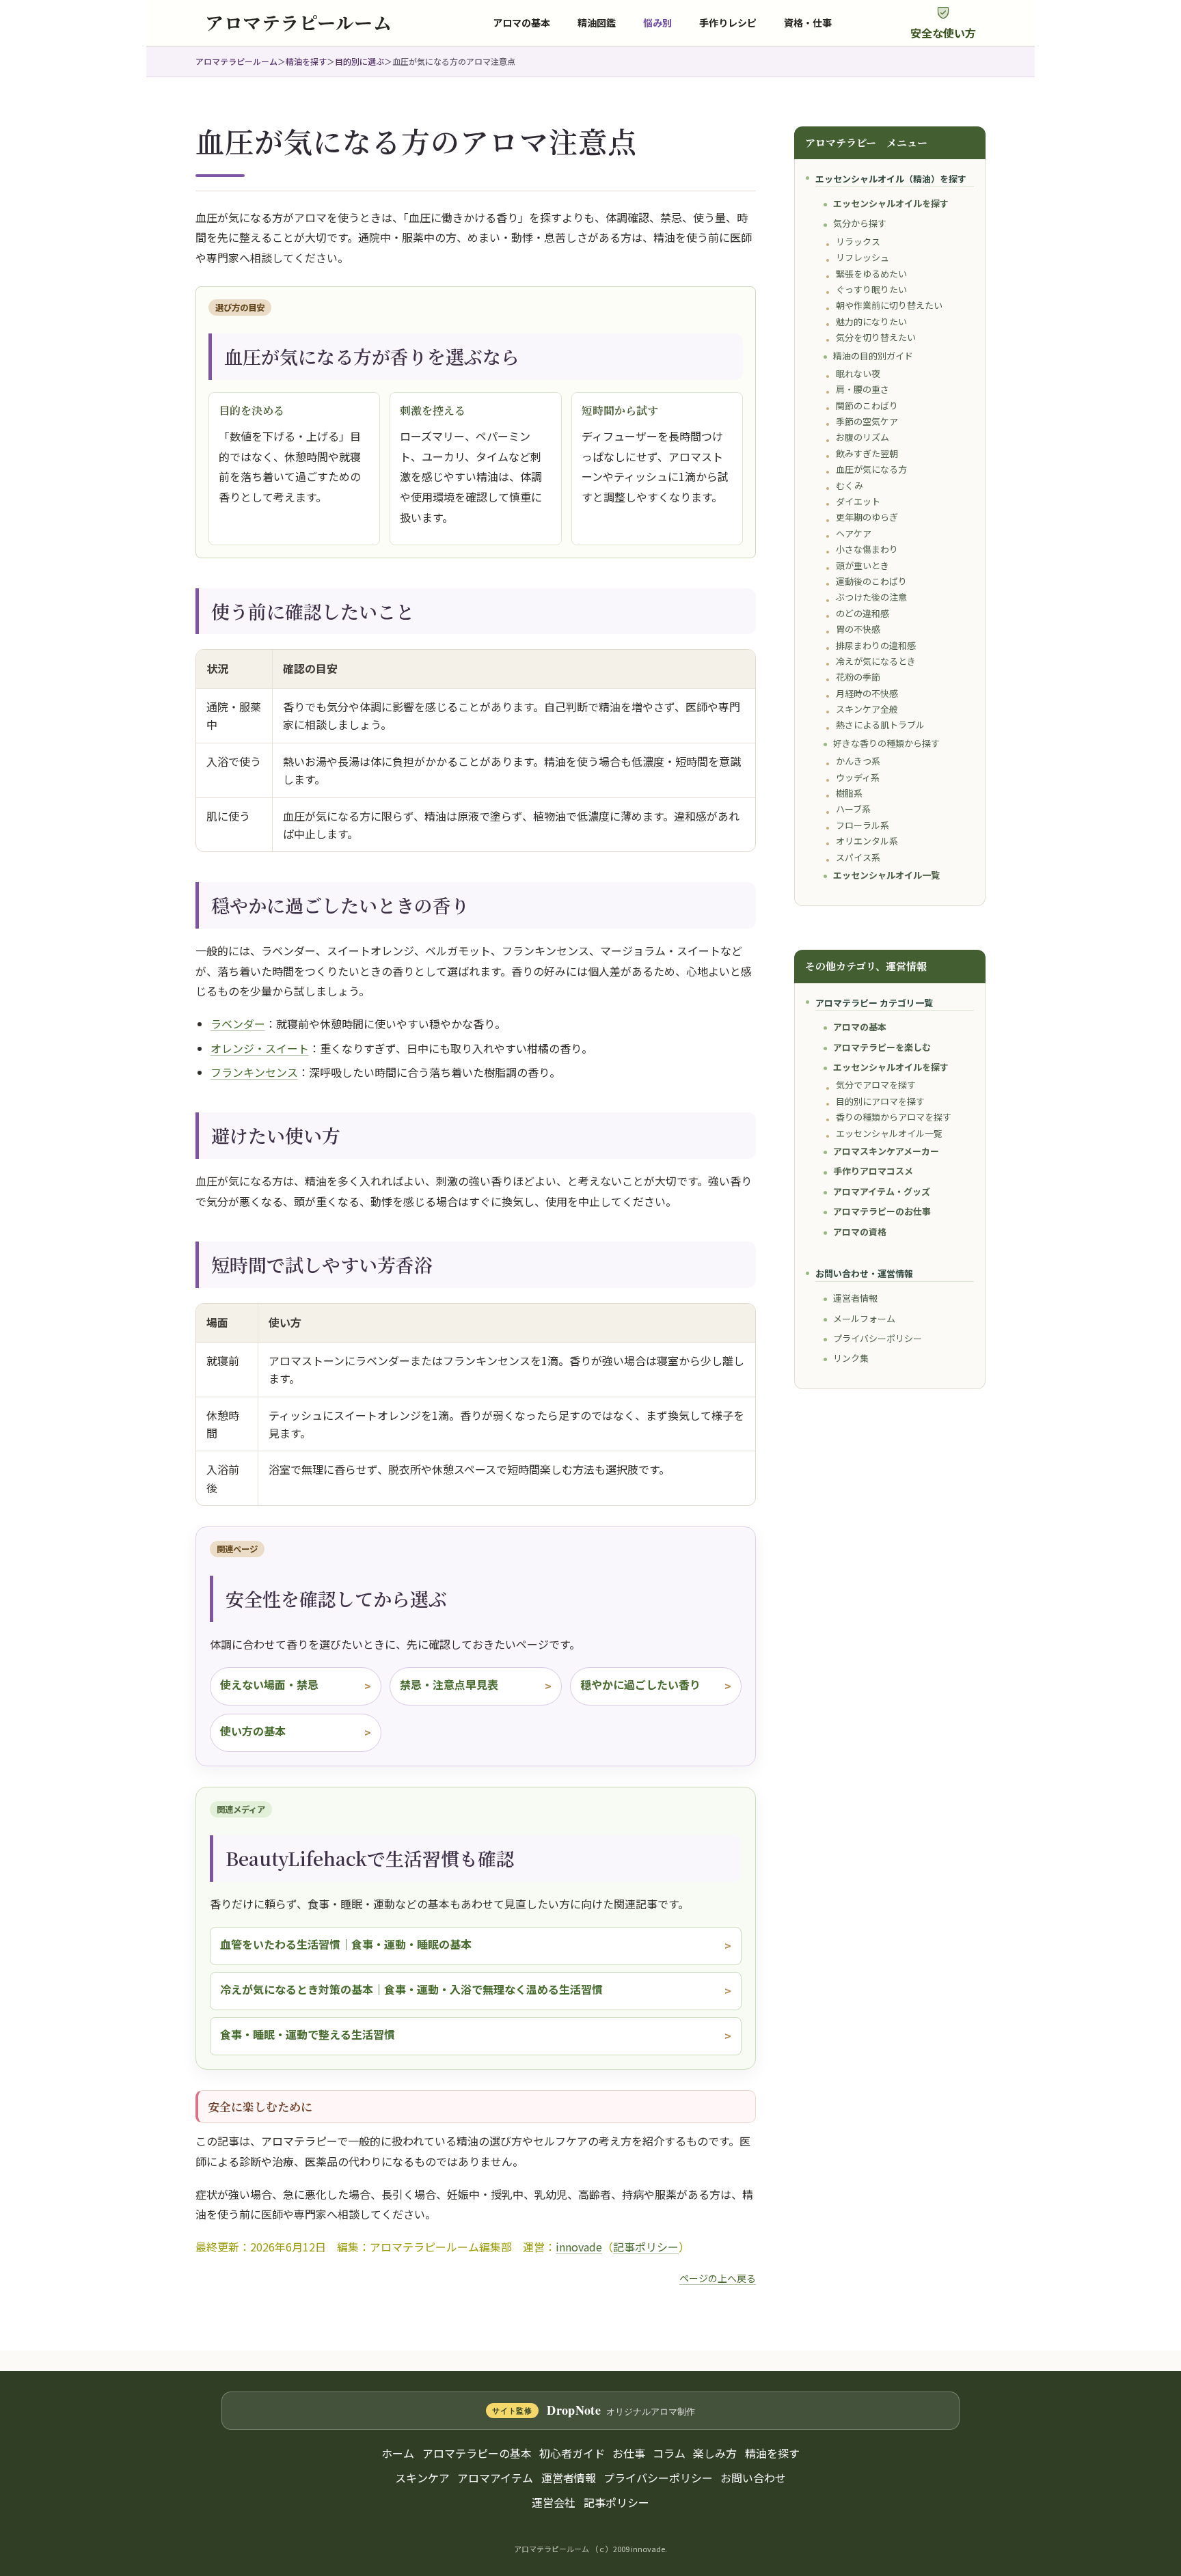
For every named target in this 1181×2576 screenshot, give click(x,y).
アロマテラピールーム (236, 61)
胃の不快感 (858, 629)
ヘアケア (854, 533)
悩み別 (657, 23)
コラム (669, 2453)
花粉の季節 (858, 677)
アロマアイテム (495, 2478)
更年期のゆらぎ (867, 517)
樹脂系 (849, 793)
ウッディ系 (858, 777)
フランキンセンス (254, 1072)
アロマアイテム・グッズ (882, 1191)
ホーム (398, 2453)
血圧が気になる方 (871, 469)
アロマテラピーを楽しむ (882, 1047)
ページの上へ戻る (718, 2278)
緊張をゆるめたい (871, 274)
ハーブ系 (853, 809)
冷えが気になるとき (876, 661)
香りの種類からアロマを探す (894, 1117)
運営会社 (554, 2502)
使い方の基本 (253, 1731)
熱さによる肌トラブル (880, 725)
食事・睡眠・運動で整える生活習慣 (308, 2034)
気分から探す (860, 223)
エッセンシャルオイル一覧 (886, 875)
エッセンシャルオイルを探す (891, 203)
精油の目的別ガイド (873, 356)
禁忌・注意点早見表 (449, 1684)
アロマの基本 (521, 23)
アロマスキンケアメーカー (886, 1151)
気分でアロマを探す (876, 1085)
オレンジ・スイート (260, 1048)
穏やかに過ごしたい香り (640, 1684)
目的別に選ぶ (359, 61)
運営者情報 (855, 1298)
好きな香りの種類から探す (886, 743)
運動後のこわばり (871, 581)
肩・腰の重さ (863, 389)
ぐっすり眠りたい (871, 289)
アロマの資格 (860, 1232)
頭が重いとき (863, 565)
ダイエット (858, 501)
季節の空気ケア (867, 421)
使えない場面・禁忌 (269, 1684)
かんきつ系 (858, 761)
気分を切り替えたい (876, 337)
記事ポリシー (646, 2247)
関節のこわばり (867, 406)
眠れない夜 (858, 373)
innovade (579, 2247)
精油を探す (306, 61)
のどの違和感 (863, 613)
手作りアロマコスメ (873, 1171)
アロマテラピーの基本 (477, 2453)
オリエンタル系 (867, 841)
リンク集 (851, 1358)
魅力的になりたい (871, 321)
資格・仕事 (808, 23)
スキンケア (422, 2478)
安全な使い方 (943, 33)
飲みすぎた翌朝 (867, 453)
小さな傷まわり (867, 549)
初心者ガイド (572, 2453)
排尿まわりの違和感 (876, 645)
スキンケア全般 (867, 709)
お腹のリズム (863, 437)
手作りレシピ (728, 23)
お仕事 (629, 2453)
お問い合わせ (753, 2478)
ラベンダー (238, 1024)
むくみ (850, 485)
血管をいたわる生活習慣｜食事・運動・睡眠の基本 (346, 1944)
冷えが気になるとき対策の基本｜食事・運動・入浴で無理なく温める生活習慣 (411, 1989)
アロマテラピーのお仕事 (882, 1211)
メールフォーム (864, 1318)
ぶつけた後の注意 (871, 597)
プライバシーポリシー (878, 1338)
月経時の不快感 (867, 693)
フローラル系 (863, 825)
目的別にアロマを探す (880, 1101)
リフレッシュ (863, 257)
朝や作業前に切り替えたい (889, 305)
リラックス (858, 242)
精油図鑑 (597, 23)
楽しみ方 (715, 2453)
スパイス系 (858, 857)
